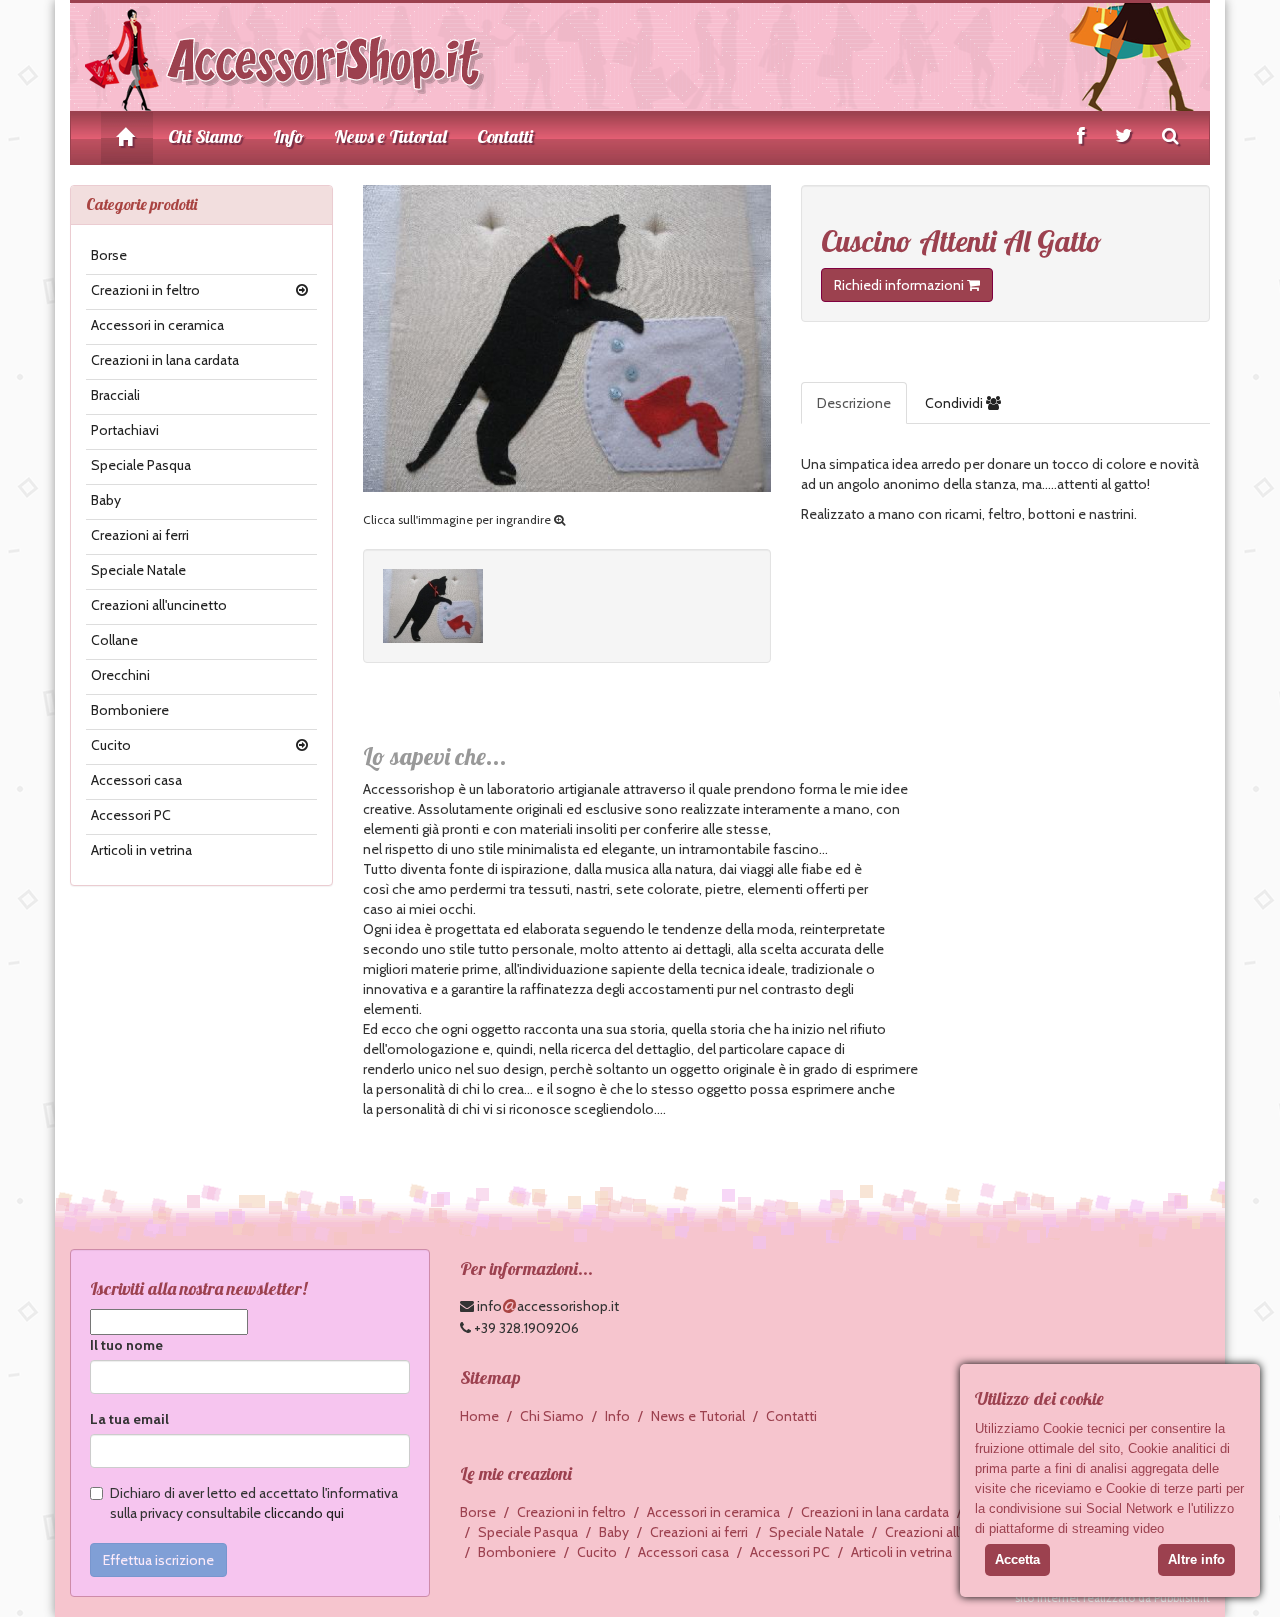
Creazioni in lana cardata (165, 360)
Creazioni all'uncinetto (159, 605)
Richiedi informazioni (900, 285)
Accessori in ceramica (157, 325)
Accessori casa (136, 780)
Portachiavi (125, 430)
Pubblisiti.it (1182, 1598)
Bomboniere (130, 710)
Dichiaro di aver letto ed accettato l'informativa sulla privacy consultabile (254, 1503)
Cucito (111, 745)
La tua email (129, 1419)
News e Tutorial (390, 136)
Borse (109, 255)
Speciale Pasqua (141, 465)
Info (288, 136)
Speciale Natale (138, 570)
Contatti (505, 136)
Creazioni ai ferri (140, 535)
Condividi (955, 403)
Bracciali (115, 395)
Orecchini (120, 675)
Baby (106, 500)
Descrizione (854, 403)
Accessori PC (131, 815)
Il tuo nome (126, 1345)
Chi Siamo (205, 136)
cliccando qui (304, 1513)
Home (479, 1416)
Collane (114, 640)
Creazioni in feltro (145, 290)
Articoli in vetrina (141, 850)
